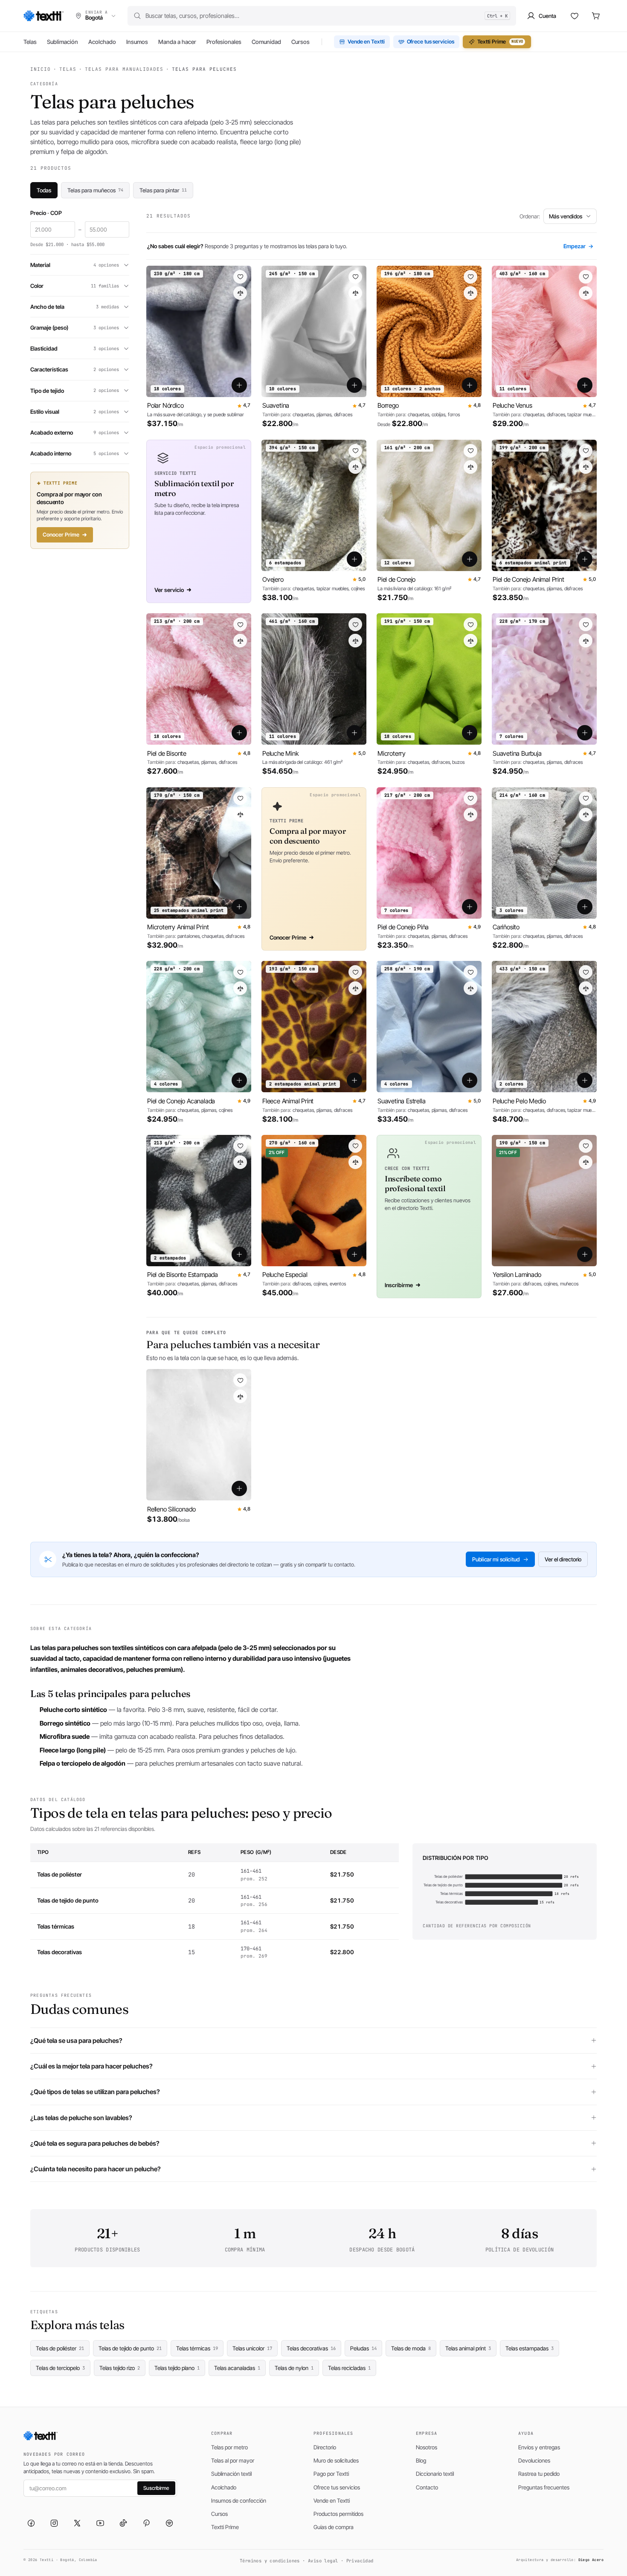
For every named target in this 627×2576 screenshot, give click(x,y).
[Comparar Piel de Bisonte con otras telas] (240, 641)
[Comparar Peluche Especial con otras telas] (355, 1162)
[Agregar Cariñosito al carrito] (585, 906)
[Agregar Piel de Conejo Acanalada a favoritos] (240, 972)
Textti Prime (500, 42)
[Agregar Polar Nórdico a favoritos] (240, 277)
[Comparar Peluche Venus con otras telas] (586, 293)
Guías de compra (334, 2527)
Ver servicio (169, 590)
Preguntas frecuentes (544, 2487)
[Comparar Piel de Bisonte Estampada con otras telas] (240, 1162)
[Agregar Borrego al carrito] (470, 385)
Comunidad (266, 42)
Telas (30, 42)
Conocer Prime (61, 535)
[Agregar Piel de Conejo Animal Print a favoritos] (586, 451)
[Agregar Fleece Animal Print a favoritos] (355, 972)
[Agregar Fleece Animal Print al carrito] (354, 1080)
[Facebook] (31, 2523)
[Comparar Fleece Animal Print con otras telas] (355, 988)
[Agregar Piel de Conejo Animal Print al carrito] (585, 559)
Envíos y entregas (539, 2447)
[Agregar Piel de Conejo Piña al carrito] (470, 906)
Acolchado (102, 42)
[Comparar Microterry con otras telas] (470, 641)
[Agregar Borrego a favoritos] (470, 277)
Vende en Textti (366, 42)
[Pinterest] (146, 2523)
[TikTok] (123, 2523)
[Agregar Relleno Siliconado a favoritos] (240, 1380)
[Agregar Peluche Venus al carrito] (585, 385)
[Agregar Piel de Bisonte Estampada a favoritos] (240, 1146)
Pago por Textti (331, 2474)
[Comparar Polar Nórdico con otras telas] (240, 293)
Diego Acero (591, 2560)
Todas (44, 190)
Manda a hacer (177, 42)
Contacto (427, 2487)
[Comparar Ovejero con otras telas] (355, 467)
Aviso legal (323, 2561)
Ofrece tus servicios (431, 42)
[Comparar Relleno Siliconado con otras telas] (240, 1396)
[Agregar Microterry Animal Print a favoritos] (240, 798)
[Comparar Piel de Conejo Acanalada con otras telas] (240, 988)
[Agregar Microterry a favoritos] (470, 624)
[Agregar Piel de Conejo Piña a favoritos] (470, 798)
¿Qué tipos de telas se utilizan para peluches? (95, 2092)
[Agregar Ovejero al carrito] (354, 559)
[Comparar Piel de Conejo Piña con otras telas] (470, 815)
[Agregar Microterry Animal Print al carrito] (239, 906)
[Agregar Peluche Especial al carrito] (354, 1254)
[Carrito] (596, 16)
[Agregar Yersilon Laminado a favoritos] (586, 1146)
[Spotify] (169, 2523)
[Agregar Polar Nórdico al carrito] (239, 385)
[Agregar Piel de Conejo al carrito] (470, 559)
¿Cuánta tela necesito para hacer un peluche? (96, 2169)
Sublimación (62, 42)
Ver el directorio (563, 1559)
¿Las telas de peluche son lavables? (81, 2118)
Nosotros (427, 2447)
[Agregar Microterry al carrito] (470, 733)
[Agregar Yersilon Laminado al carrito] (585, 1254)
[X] (77, 2523)
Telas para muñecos (95, 190)
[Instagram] (54, 2523)
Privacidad (360, 2561)
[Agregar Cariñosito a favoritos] (586, 798)
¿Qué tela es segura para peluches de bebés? (95, 2143)
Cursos (300, 42)
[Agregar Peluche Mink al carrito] (354, 733)
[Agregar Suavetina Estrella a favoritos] (470, 972)
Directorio (325, 2447)
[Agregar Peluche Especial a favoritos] (355, 1146)
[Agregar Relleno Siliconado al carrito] (239, 1488)
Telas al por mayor (233, 2460)
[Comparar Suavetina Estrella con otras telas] (470, 988)
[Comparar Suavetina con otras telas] (355, 293)
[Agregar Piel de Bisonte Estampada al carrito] (239, 1254)
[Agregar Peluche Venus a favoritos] (586, 277)
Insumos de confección (239, 2501)
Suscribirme (156, 2488)
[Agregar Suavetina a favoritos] (355, 277)
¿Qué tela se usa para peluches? (76, 2041)
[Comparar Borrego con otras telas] (470, 293)
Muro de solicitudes (336, 2460)
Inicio (41, 69)
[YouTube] (100, 2523)
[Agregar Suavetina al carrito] (354, 385)
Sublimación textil (231, 2474)
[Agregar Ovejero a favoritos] (355, 451)
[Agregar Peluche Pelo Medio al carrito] (585, 1080)
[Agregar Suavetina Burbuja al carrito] (585, 733)
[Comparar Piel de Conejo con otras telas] (470, 467)
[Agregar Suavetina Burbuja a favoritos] (586, 624)
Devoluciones (534, 2460)
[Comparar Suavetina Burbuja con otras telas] (586, 641)
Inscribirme (399, 1285)
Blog (421, 2460)
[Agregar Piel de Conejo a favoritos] (470, 451)
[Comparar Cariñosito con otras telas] (586, 815)
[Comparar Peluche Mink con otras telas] (355, 641)
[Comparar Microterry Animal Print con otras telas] (240, 815)
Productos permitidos (338, 2514)
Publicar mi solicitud (496, 1559)
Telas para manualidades (124, 69)
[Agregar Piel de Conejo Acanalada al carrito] (239, 1080)
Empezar (578, 246)
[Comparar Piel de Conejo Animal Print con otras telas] (586, 467)
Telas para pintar (163, 190)
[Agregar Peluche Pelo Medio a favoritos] (586, 972)
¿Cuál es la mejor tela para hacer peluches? (91, 2066)
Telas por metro (229, 2447)
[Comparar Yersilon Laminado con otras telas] (586, 1162)
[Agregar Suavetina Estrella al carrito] (470, 1080)
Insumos (137, 42)
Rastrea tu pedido (539, 2474)
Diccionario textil (435, 2474)
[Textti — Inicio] (44, 16)
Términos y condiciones (270, 2561)
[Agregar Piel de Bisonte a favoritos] (240, 624)
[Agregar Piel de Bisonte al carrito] (239, 733)
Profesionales (224, 42)
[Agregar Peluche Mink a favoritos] (355, 624)
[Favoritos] (575, 16)
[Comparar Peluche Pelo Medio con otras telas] (586, 988)
